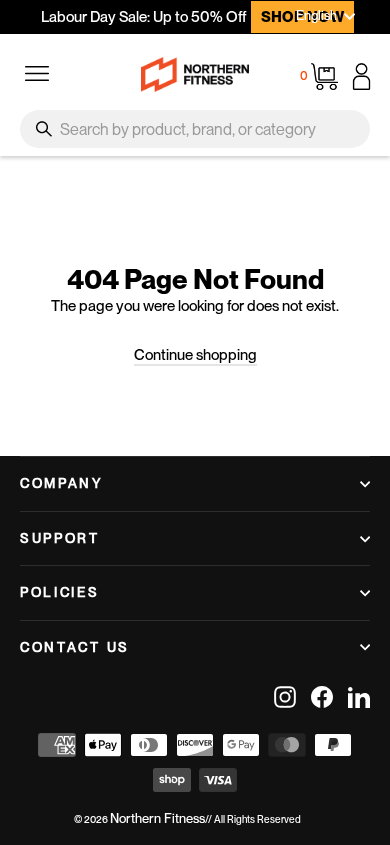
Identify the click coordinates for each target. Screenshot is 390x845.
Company (62, 483)
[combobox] (195, 129)
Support (60, 538)
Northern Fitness (157, 818)
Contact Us (75, 647)
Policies (60, 592)
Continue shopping (195, 355)
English (316, 15)
